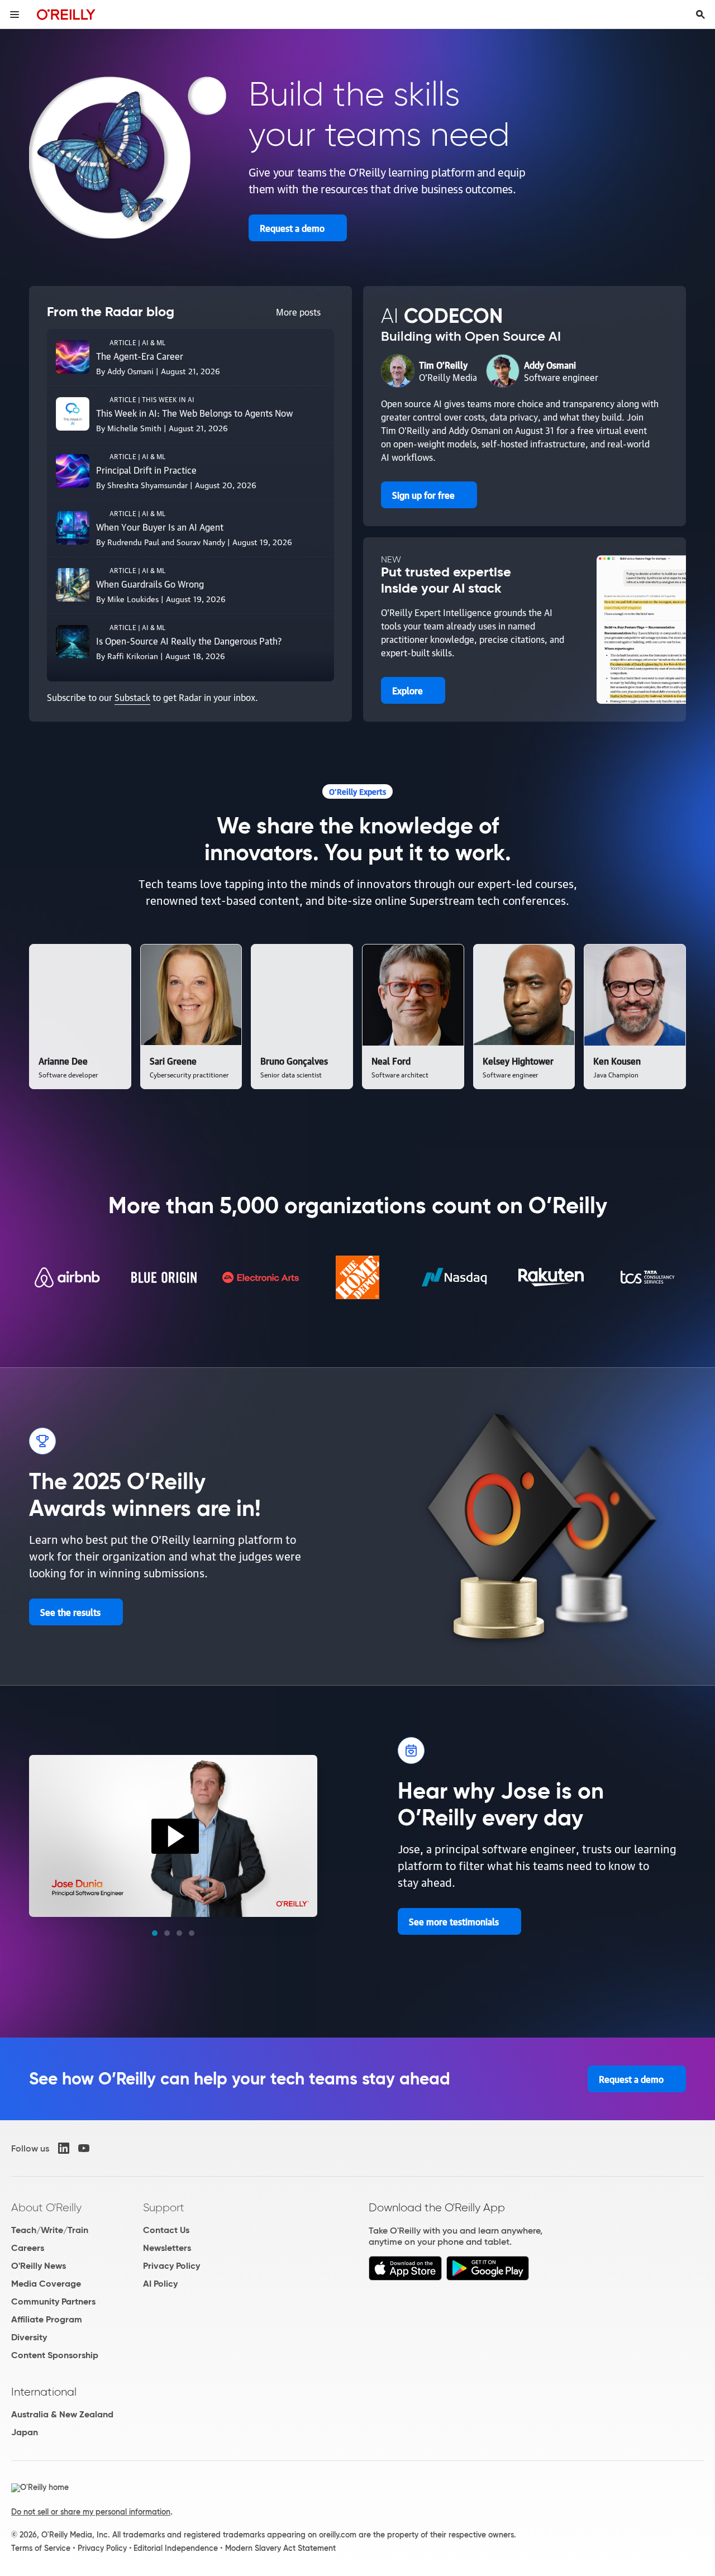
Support (164, 2207)
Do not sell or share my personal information (91, 2512)
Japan (25, 2432)
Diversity (29, 2337)
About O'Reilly (46, 2207)
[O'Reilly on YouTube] (84, 2148)
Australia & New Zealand (62, 2414)
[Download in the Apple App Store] (405, 2277)
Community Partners (53, 2301)
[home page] (66, 14)
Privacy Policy (171, 2266)
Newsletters (167, 2248)
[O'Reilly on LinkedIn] (64, 2148)
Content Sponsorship (55, 2355)
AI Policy (160, 2284)
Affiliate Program (47, 2319)
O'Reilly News (39, 2266)
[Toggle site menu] (15, 15)
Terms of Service (41, 2548)
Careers (28, 2248)
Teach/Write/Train (50, 2230)
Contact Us (166, 2230)
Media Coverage (46, 2284)
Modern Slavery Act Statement (280, 2548)
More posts (298, 312)
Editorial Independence (176, 2548)
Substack (132, 697)
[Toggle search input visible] (700, 15)
